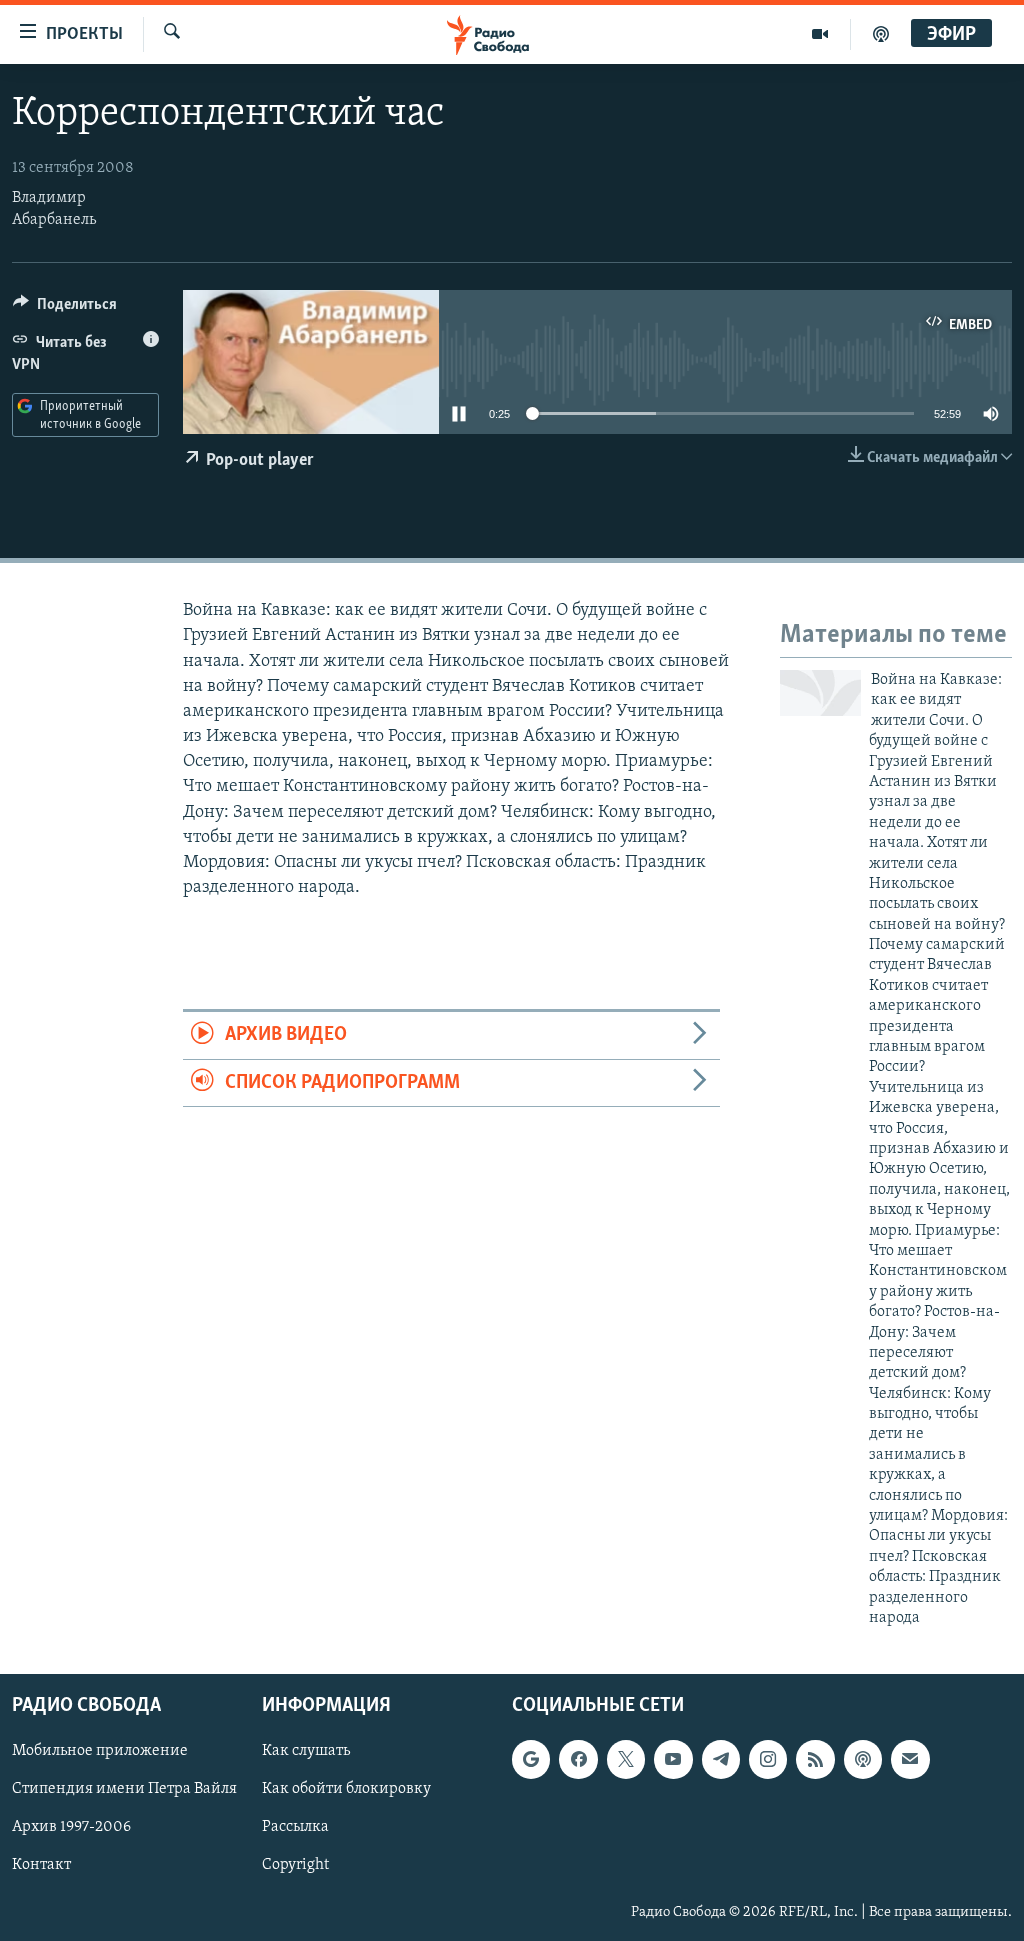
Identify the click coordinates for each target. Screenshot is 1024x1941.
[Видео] (820, 34)
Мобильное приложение (100, 1752)
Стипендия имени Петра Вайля (124, 1790)
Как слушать (306, 1752)
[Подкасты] (863, 1760)
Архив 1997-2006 (71, 1828)
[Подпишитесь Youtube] (673, 1760)
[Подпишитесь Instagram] (768, 1760)
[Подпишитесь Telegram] (721, 1760)
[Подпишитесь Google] (531, 1760)
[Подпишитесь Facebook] (578, 1760)
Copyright (295, 1866)
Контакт (41, 1866)
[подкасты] (881, 34)
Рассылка (295, 1828)
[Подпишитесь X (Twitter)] (626, 1760)
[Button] (65, 309)
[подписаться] (910, 1760)
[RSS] (815, 1760)
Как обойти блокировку (346, 1790)
